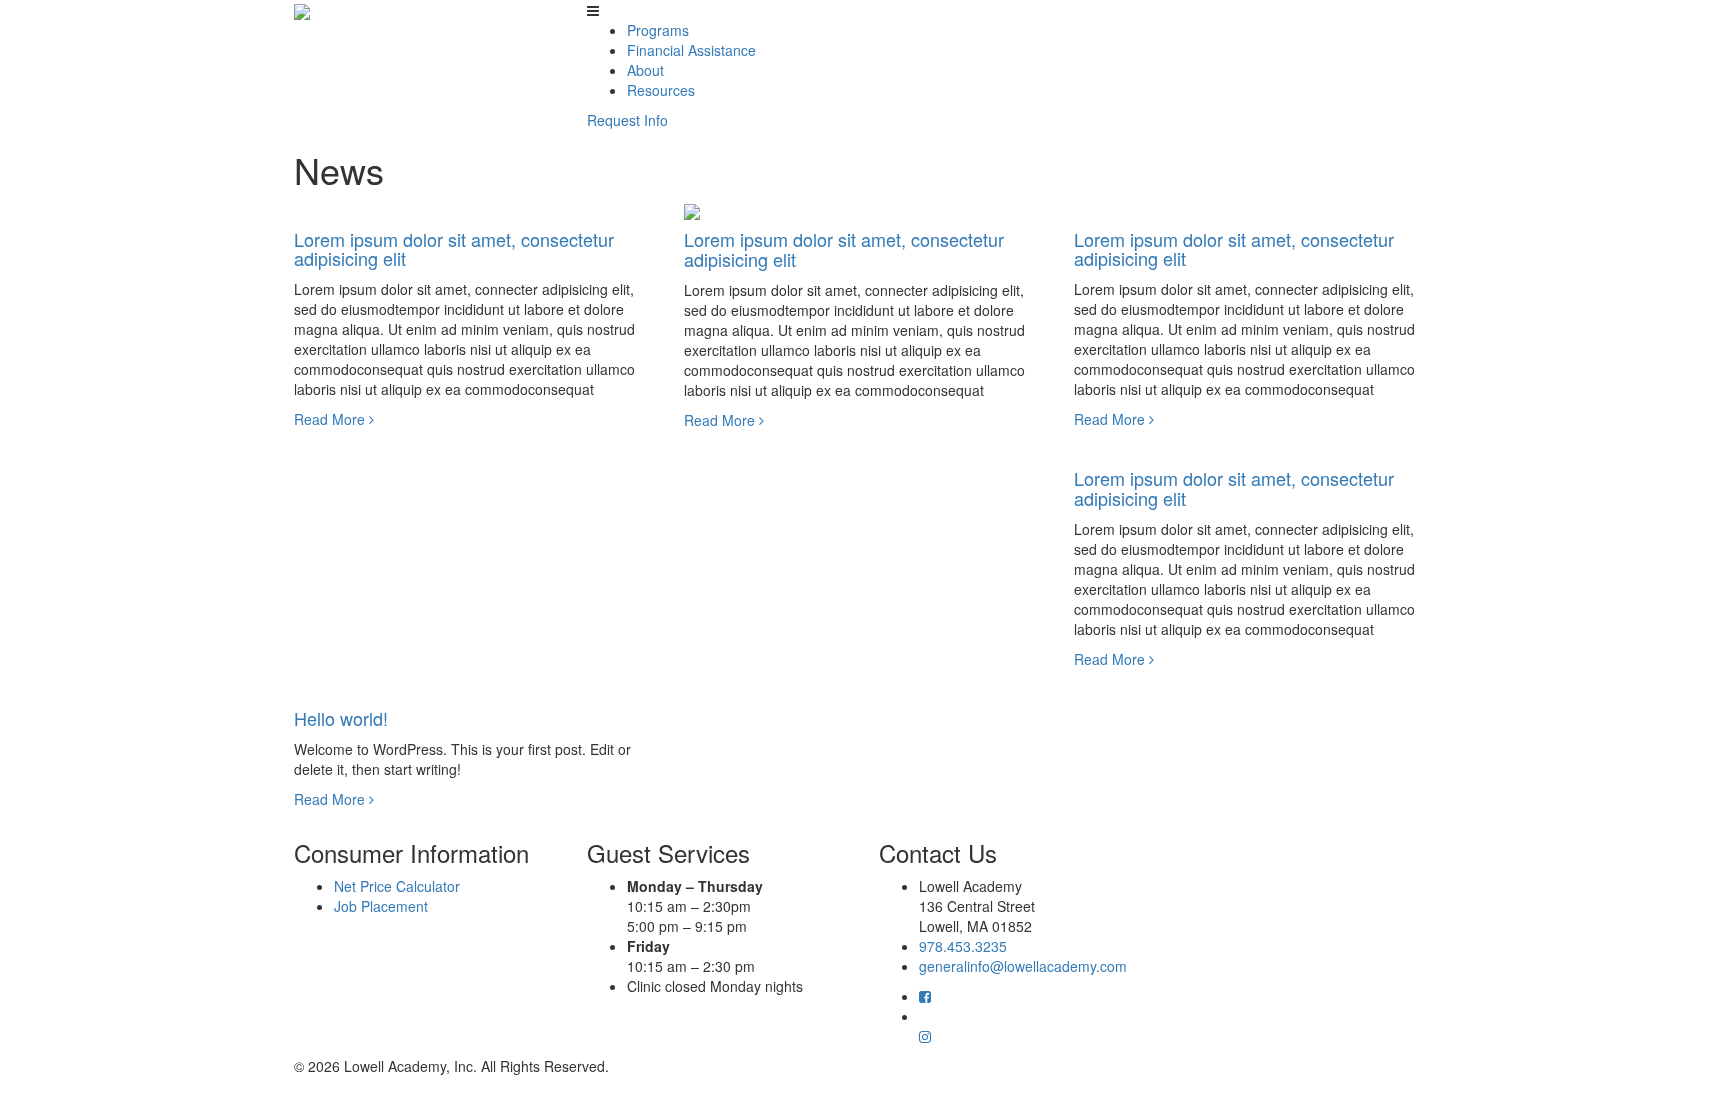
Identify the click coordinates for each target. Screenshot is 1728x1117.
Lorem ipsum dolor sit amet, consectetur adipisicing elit (454, 249)
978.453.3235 (963, 946)
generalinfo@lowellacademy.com (1023, 966)
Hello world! (341, 718)
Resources (661, 90)
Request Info (627, 120)
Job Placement (381, 906)
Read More (331, 419)
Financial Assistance (691, 50)
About (645, 70)
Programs (658, 30)
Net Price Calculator (397, 886)
